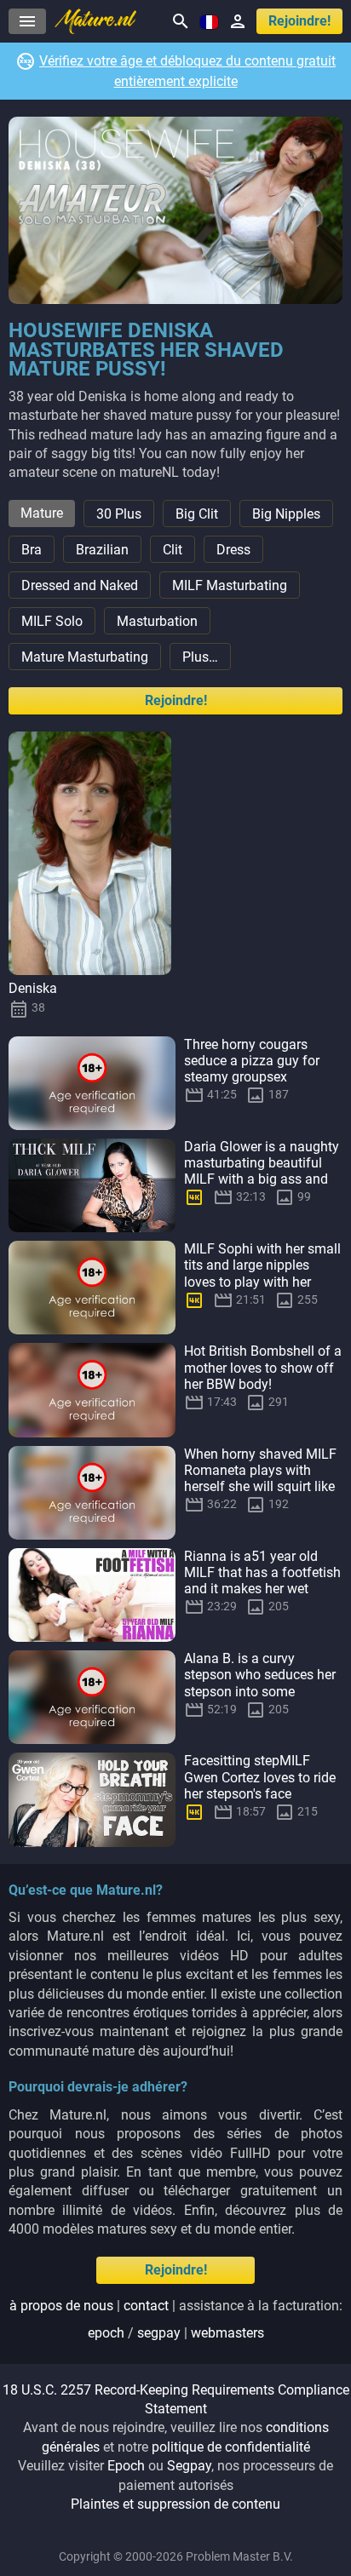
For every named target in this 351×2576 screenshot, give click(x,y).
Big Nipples (286, 514)
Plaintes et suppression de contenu (175, 2504)
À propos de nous (61, 2306)
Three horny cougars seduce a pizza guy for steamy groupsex (252, 1061)
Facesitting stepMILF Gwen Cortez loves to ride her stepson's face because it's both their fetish (260, 1793)
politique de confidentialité (231, 2447)
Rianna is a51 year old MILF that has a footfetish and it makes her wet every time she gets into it (262, 1581)
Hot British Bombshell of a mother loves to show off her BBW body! (263, 1367)
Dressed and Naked (80, 585)
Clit (173, 550)
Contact (146, 2306)
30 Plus (119, 514)
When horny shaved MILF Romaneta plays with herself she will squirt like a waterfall (260, 1479)
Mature (42, 513)
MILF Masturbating (230, 585)
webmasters (227, 2333)
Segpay (189, 2466)
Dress (233, 550)
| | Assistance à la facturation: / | (176, 2319)
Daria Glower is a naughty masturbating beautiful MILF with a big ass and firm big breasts (262, 1171)
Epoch (126, 2466)
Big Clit (197, 514)
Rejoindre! (299, 21)
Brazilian (102, 550)
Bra (32, 550)
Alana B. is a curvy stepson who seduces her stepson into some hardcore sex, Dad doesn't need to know (261, 1691)
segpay (159, 2333)
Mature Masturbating (85, 657)
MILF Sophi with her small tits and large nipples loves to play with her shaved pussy (262, 1274)
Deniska (33, 988)
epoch (106, 2333)
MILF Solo (52, 621)
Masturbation (157, 621)
